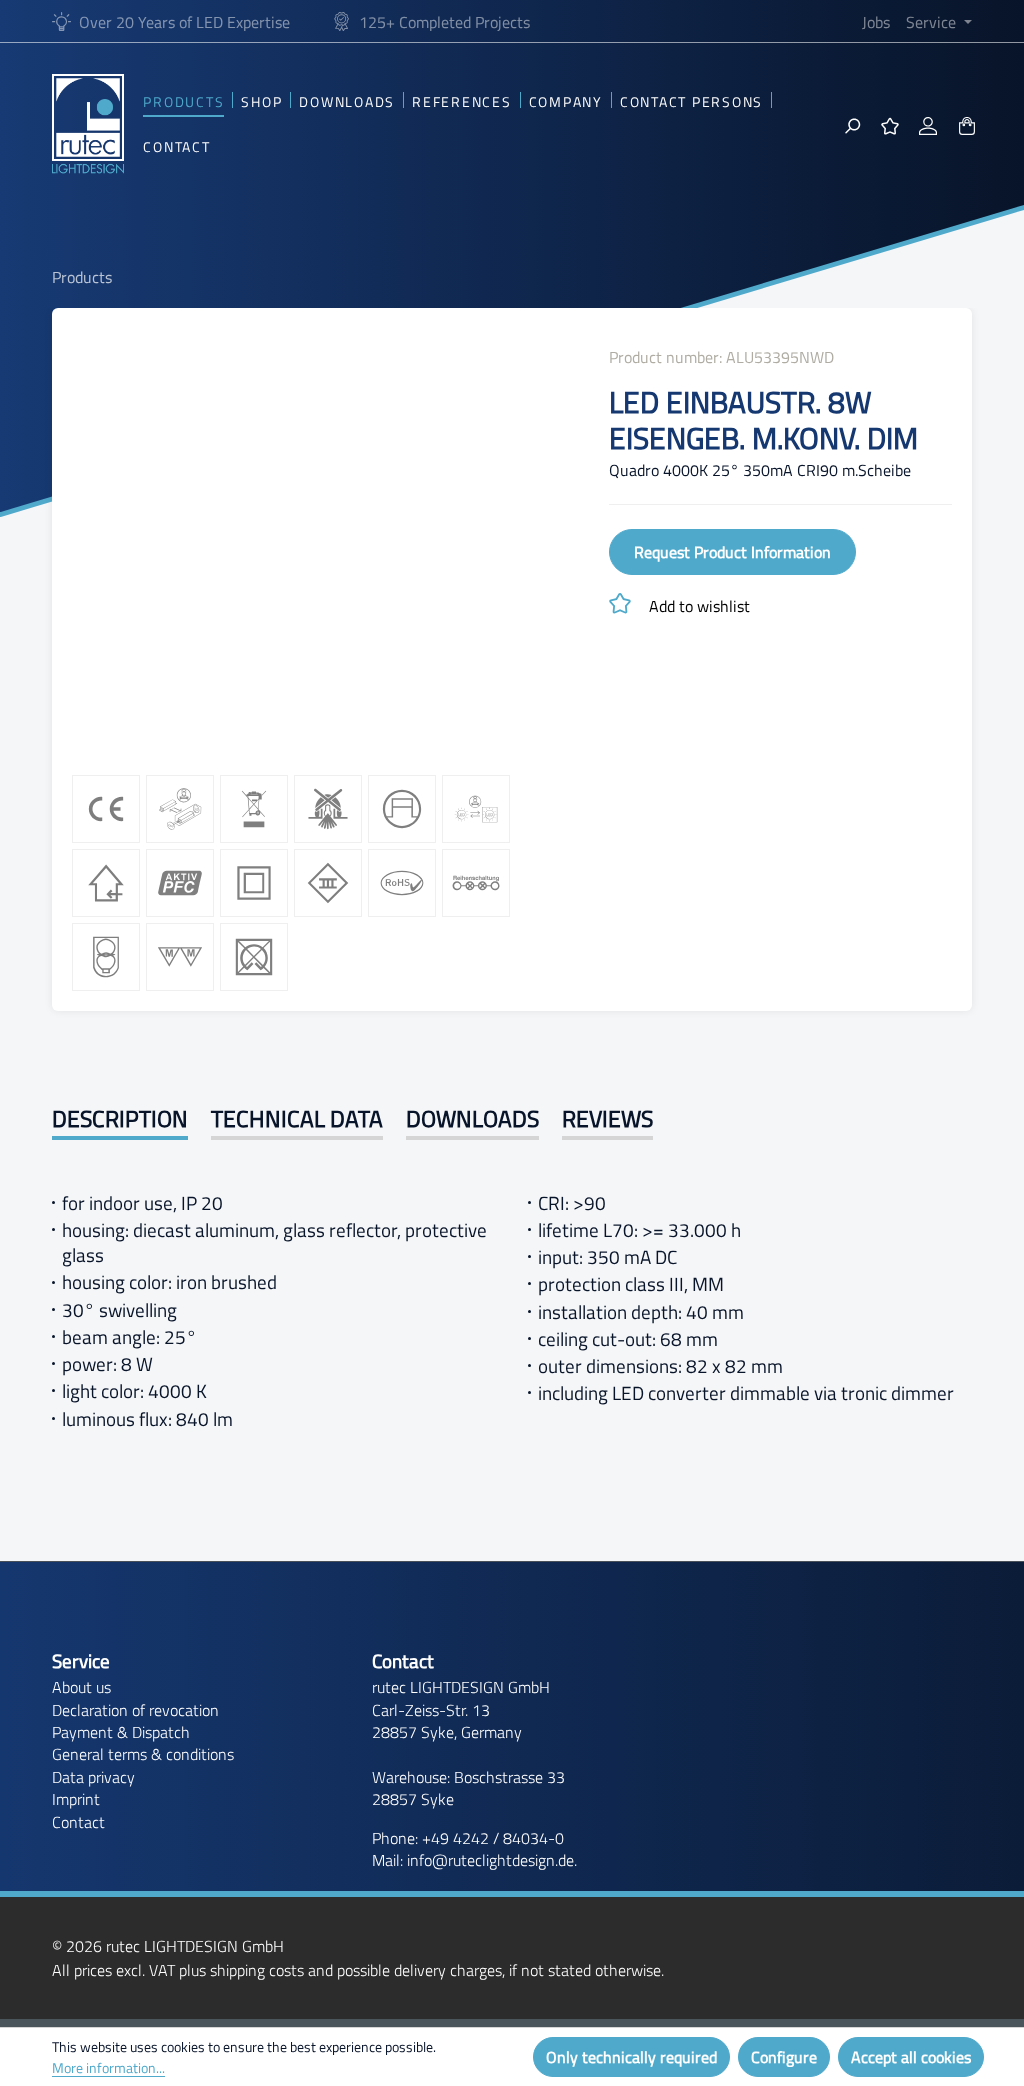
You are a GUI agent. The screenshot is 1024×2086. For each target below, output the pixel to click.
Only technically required (631, 2057)
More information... (108, 2067)
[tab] (120, 1121)
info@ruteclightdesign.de (490, 1860)
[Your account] (928, 124)
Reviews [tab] (607, 1119)
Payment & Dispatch (121, 1732)
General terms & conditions (143, 1754)
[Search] (852, 124)
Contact (78, 1822)
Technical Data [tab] (297, 1119)
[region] (320, 544)
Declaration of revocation (135, 1710)
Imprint (76, 1799)
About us (81, 1687)
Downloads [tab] (472, 1119)
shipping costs (257, 1970)
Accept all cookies (911, 2057)
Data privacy (93, 1777)
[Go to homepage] (88, 124)
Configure (784, 2057)
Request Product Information (732, 552)
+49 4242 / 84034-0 (493, 1838)
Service (81, 1661)
